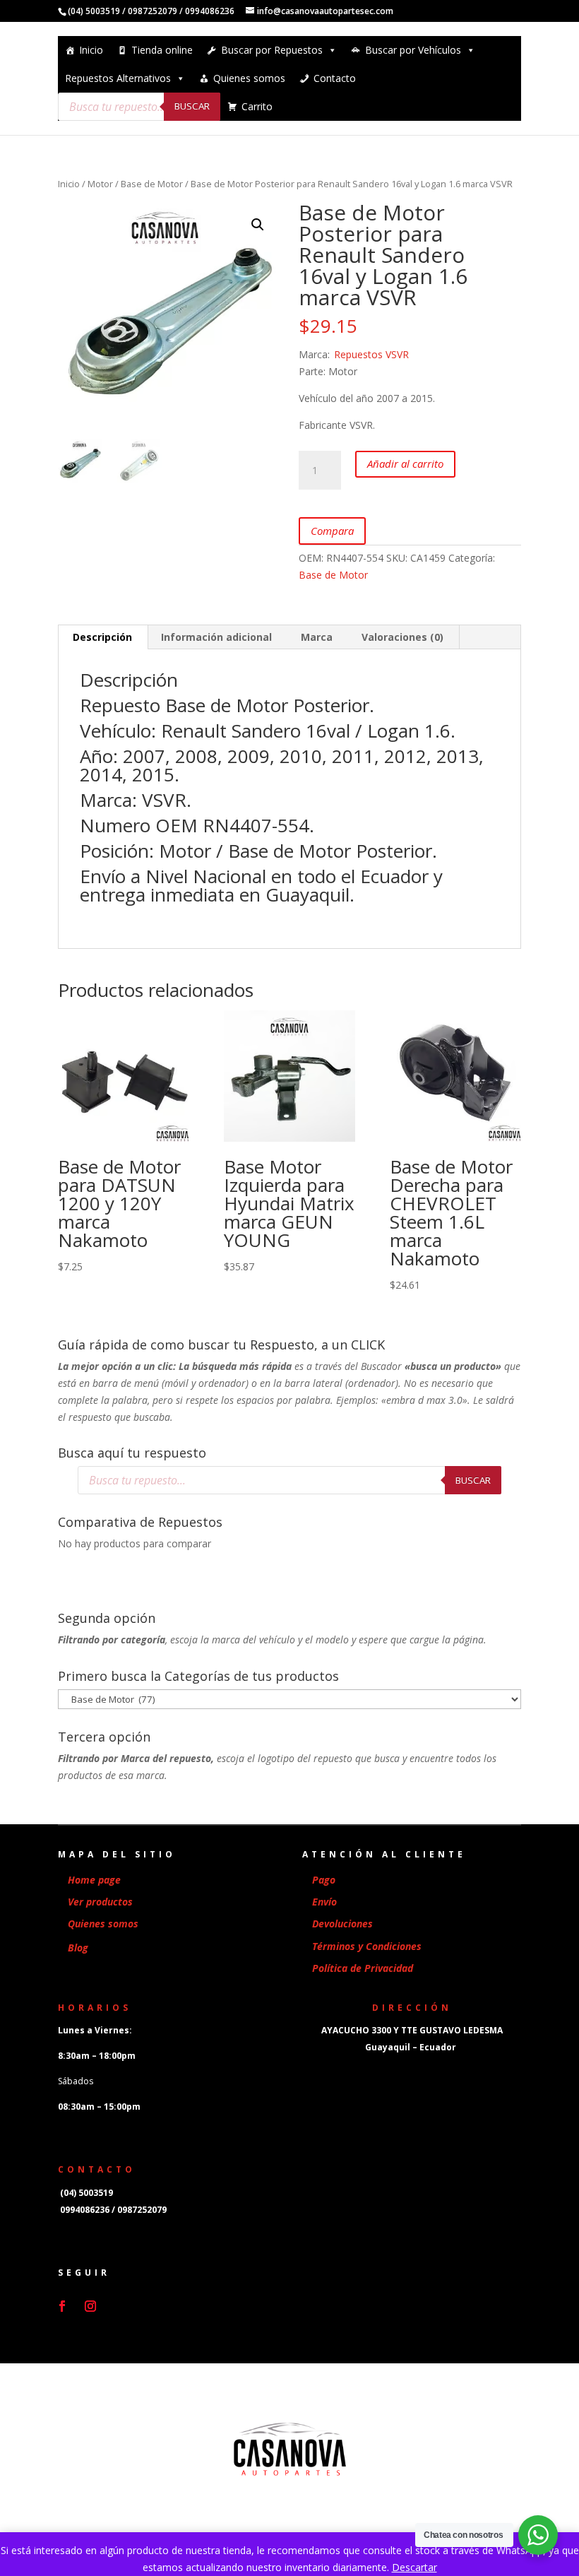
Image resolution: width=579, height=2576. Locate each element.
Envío (324, 1902)
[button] (258, 225)
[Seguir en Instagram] (90, 2306)
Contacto (335, 78)
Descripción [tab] (102, 637)
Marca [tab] (317, 637)
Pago (324, 1880)
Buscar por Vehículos (413, 50)
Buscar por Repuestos (272, 50)
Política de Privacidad (363, 1968)
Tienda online (162, 50)
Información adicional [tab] (216, 637)
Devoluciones (342, 1924)
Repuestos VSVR (371, 354)
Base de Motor (152, 184)
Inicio (91, 50)
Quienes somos (249, 78)
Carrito (257, 106)
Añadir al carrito (405, 463)
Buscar (192, 106)
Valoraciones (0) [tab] (402, 637)
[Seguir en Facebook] (62, 2306)
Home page (94, 1880)
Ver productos (100, 1902)
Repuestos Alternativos (118, 78)
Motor (100, 184)
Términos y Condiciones (367, 1946)
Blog (78, 1948)
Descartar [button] (414, 2567)
